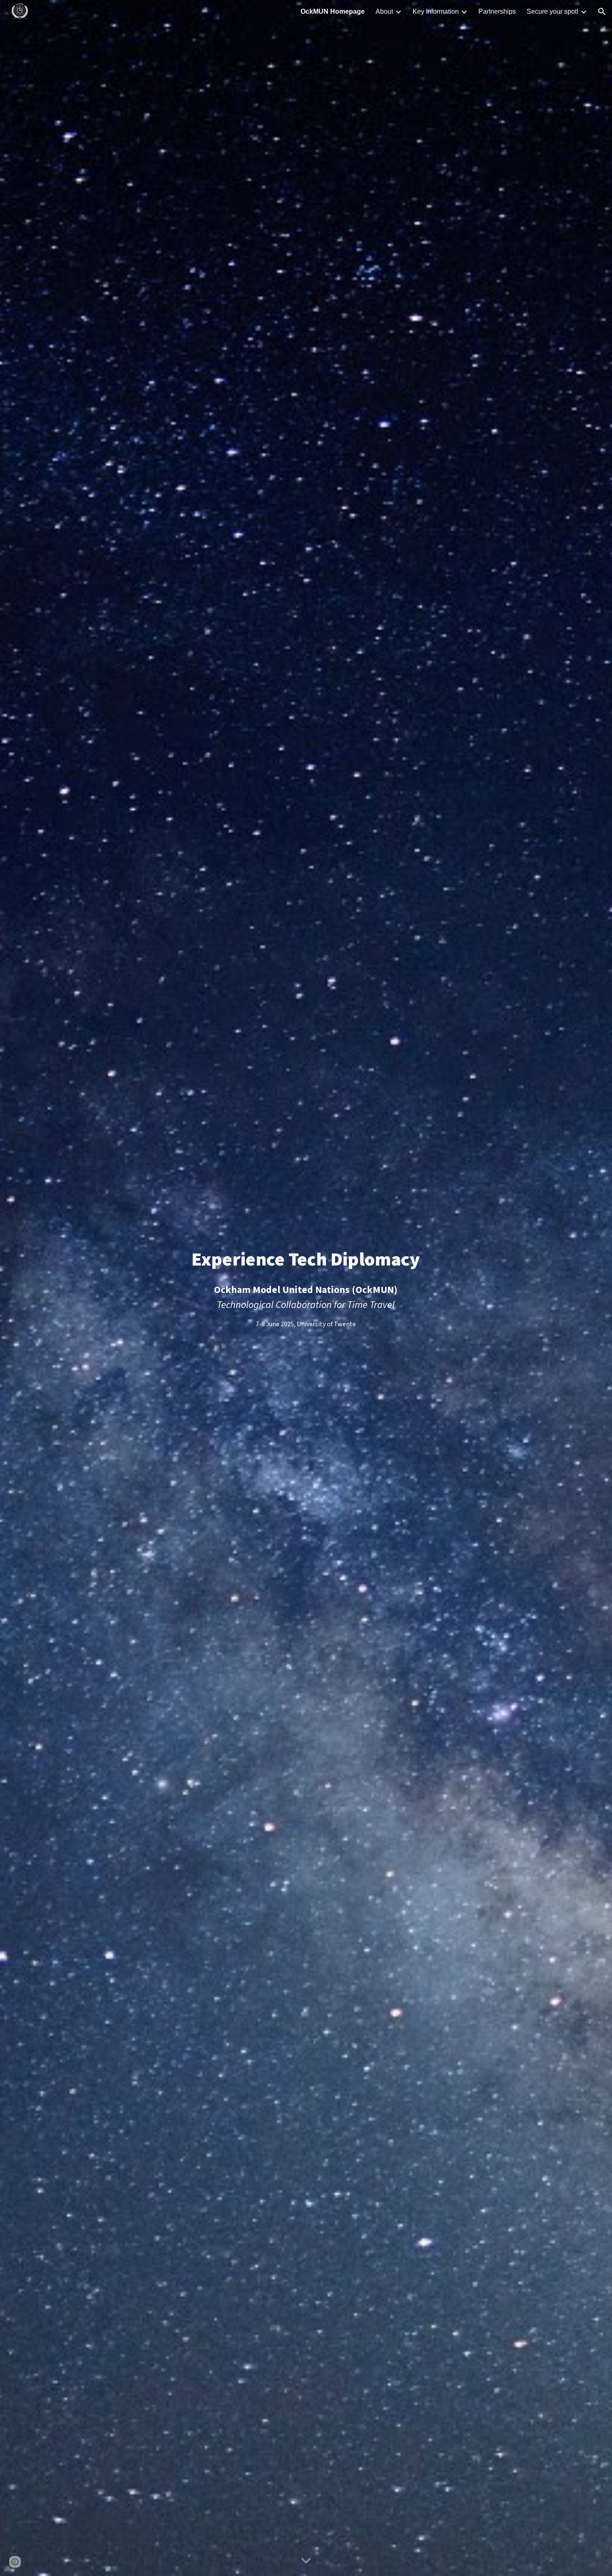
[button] (602, 12)
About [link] (384, 11)
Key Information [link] (436, 11)
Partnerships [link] (497, 11)
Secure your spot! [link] (552, 11)
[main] (306, 1288)
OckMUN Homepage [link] (333, 11)
